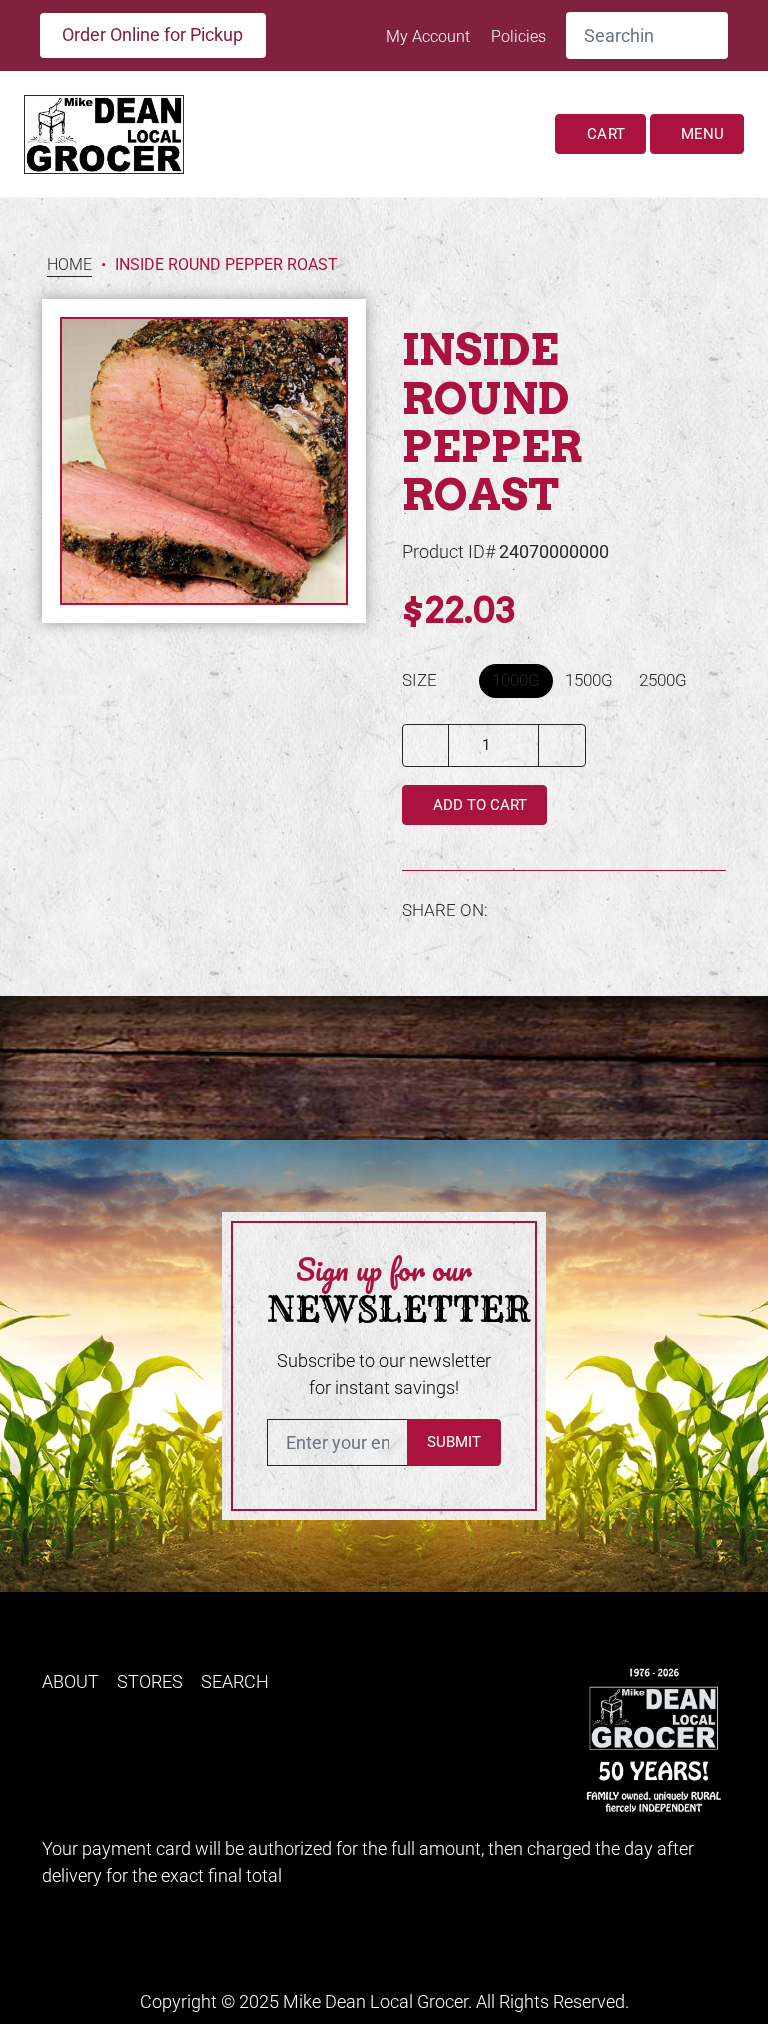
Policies (518, 36)
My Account (430, 36)
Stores (150, 1681)
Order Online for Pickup (152, 34)
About (70, 1681)
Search (235, 1681)
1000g (516, 680)
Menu (700, 134)
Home (69, 265)
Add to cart (478, 805)
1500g (589, 680)
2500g (663, 680)
